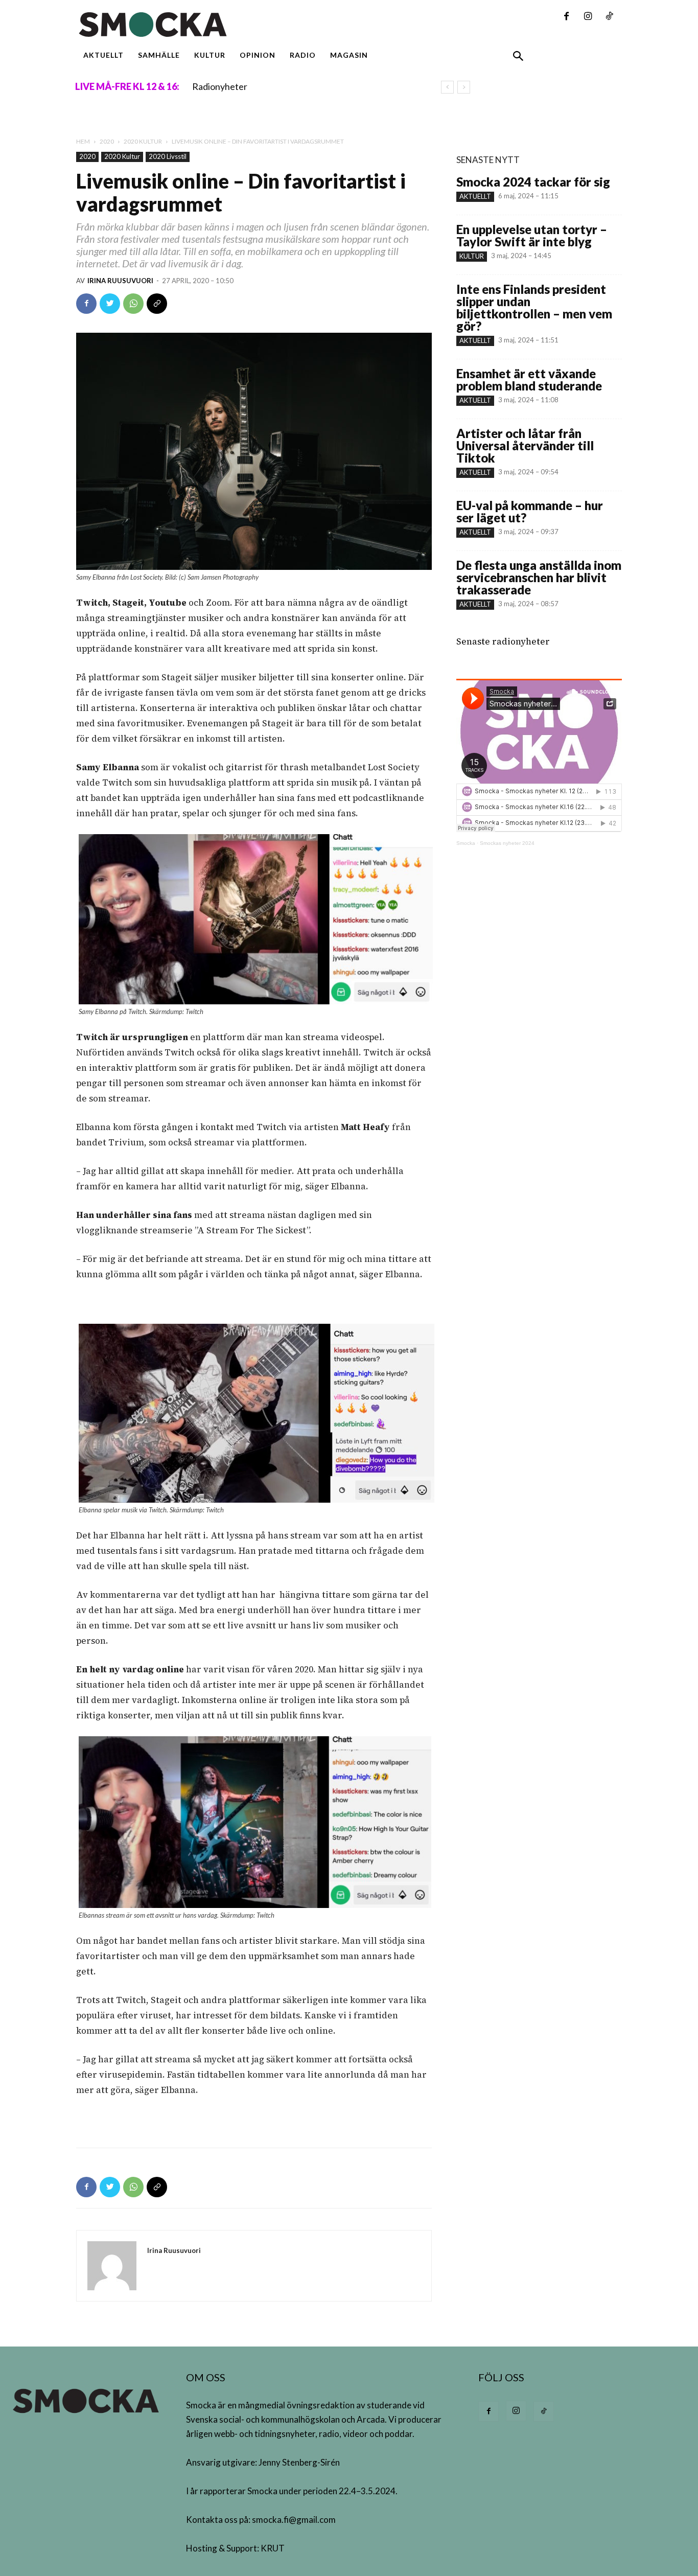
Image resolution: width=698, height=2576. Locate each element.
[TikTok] (609, 17)
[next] (464, 87)
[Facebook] (566, 17)
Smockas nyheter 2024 (507, 843)
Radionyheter (220, 86)
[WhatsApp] (133, 304)
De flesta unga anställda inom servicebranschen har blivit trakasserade (539, 577)
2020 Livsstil (168, 156)
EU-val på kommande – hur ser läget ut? (530, 511)
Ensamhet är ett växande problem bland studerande (529, 379)
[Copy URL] (157, 304)
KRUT (273, 2548)
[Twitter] (110, 304)
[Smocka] (254, 25)
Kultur (472, 256)
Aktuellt (475, 196)
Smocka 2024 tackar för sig (533, 182)
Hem (83, 141)
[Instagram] (588, 17)
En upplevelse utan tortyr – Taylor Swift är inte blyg (532, 235)
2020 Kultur (143, 141)
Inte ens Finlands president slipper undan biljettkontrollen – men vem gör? (534, 307)
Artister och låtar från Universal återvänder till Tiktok (525, 445)
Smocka (466, 843)
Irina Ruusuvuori (120, 281)
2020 (107, 141)
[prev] (447, 87)
